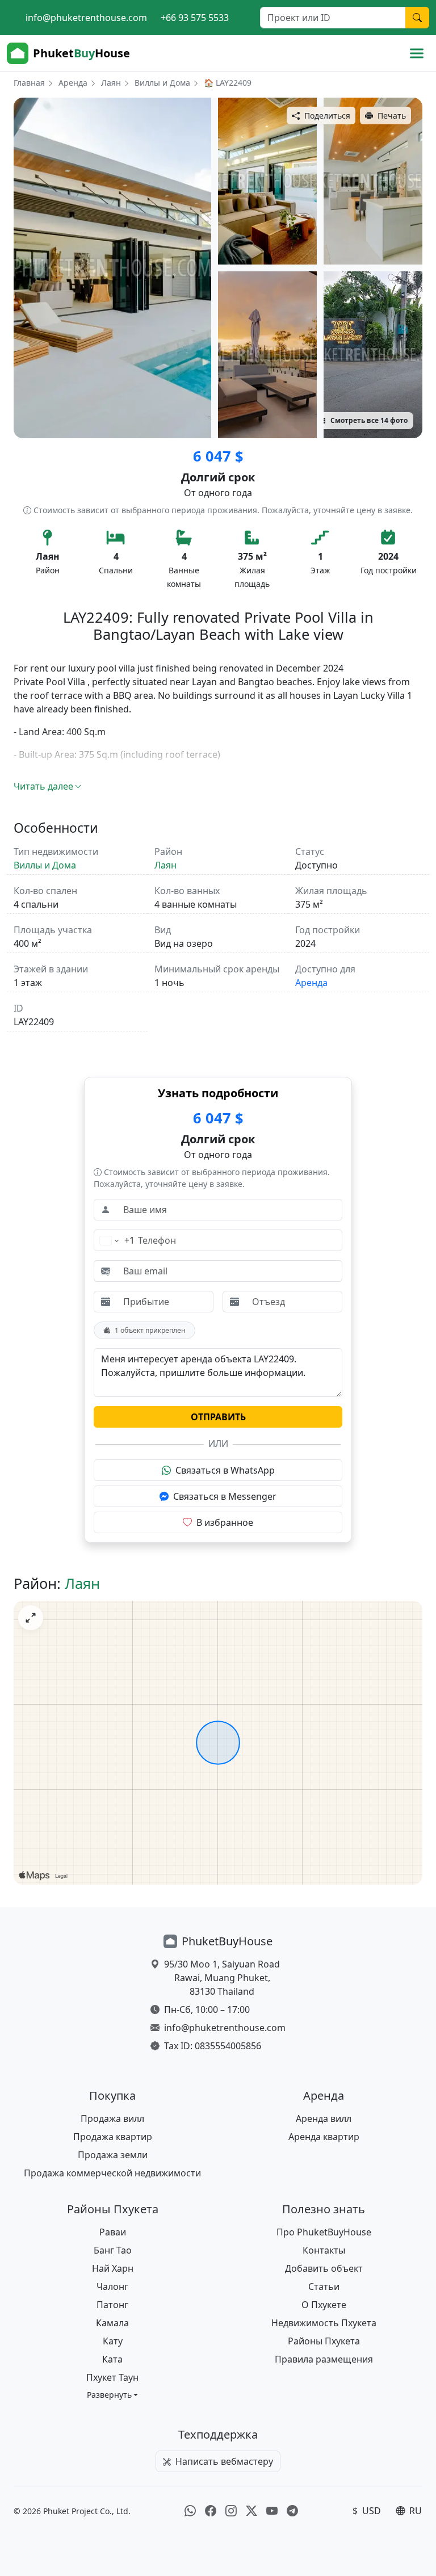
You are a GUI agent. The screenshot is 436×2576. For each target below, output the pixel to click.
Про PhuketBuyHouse (324, 2232)
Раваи (113, 2232)
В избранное (225, 1522)
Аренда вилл (324, 2118)
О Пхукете (324, 2305)
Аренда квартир (324, 2137)
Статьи (324, 2286)
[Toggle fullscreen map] (31, 1618)
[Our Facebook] (211, 2511)
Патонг (112, 2305)
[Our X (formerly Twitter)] (251, 2511)
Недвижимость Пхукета (324, 2323)
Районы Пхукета (324, 2341)
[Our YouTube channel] (272, 2511)
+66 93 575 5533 (195, 18)
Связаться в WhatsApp (225, 1470)
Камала (112, 2323)
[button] (113, 2395)
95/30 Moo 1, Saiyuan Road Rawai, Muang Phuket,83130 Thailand (222, 1978)
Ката (112, 2359)
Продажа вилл (112, 2118)
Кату (113, 2341)
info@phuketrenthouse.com (86, 18)
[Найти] (417, 18)
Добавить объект (324, 2268)
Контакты (324, 2250)
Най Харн (113, 2268)
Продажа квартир (113, 2137)
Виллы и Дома (162, 83)
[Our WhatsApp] (190, 2511)
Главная (29, 83)
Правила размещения (324, 2359)
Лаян (111, 83)
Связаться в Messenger (225, 1496)
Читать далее (43, 786)
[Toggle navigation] (417, 53)
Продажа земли (113, 2155)
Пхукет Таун (112, 2377)
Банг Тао (113, 2250)
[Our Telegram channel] (292, 2511)
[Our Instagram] (231, 2511)
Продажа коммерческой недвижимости (112, 2173)
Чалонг (112, 2286)
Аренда (73, 83)
